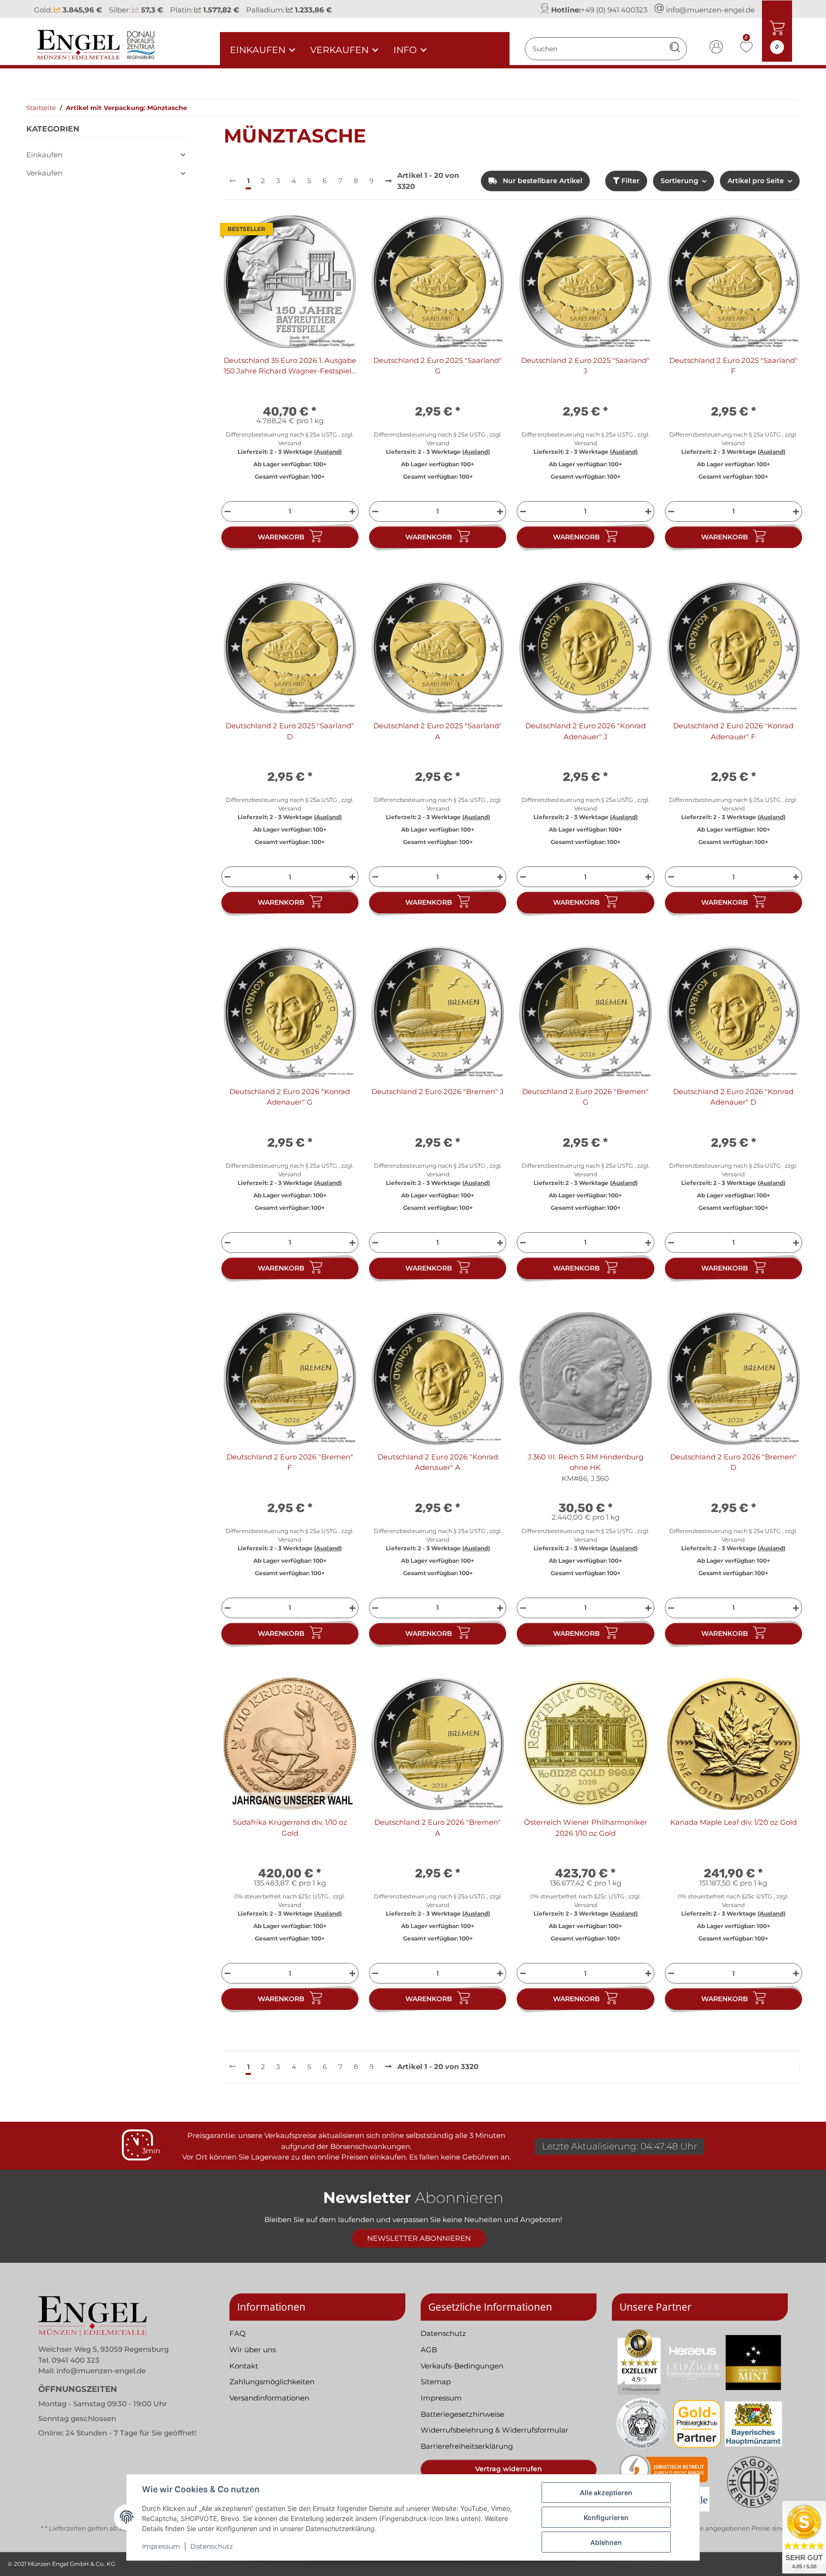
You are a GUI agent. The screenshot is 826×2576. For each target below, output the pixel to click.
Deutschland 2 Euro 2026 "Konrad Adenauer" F (733, 731)
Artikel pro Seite (756, 181)
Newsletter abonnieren (419, 2238)
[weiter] (388, 181)
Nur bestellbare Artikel (542, 181)
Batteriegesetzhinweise (462, 2414)
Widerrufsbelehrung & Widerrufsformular (495, 2430)
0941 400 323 (76, 2360)
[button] (717, 49)
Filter (630, 181)
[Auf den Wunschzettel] (340, 231)
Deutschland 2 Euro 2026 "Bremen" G (585, 1097)
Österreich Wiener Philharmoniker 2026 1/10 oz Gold (586, 1828)
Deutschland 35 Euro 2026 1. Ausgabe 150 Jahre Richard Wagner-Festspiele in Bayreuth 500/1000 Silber (290, 366)
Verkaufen (44, 173)
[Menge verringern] (226, 511)
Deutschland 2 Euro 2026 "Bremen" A (438, 1828)
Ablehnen (606, 2542)
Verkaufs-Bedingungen (462, 2366)
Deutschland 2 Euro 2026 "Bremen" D (734, 1462)
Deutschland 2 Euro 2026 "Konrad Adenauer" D (733, 1097)
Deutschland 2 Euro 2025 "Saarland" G (438, 366)
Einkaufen (44, 155)
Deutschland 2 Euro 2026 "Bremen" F (290, 1462)
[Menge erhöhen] (353, 511)
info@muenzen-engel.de (710, 10)
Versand (290, 443)
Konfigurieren (606, 2517)
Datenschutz (212, 2546)
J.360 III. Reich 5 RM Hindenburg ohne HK (586, 1462)
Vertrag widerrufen (509, 2469)
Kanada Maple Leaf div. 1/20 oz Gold (734, 1822)
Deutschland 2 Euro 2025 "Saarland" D (290, 731)
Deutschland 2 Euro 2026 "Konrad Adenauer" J (586, 731)
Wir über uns (253, 2350)
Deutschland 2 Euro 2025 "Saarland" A (438, 731)
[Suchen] (675, 49)
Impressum (161, 2546)
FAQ (238, 2333)
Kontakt (244, 2366)
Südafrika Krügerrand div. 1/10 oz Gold (290, 1828)
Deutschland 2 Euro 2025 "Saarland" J (585, 366)
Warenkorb (281, 537)
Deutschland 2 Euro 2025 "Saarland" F (734, 366)
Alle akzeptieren (606, 2493)
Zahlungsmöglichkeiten (272, 2382)
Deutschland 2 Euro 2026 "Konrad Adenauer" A (438, 1462)
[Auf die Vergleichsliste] (315, 231)
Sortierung (679, 181)
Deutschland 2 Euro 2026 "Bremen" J (438, 1091)
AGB (429, 2350)
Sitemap (436, 2382)
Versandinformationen (269, 2398)
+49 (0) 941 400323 (614, 10)
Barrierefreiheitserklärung (467, 2446)
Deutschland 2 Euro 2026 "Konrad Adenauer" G (290, 1097)
